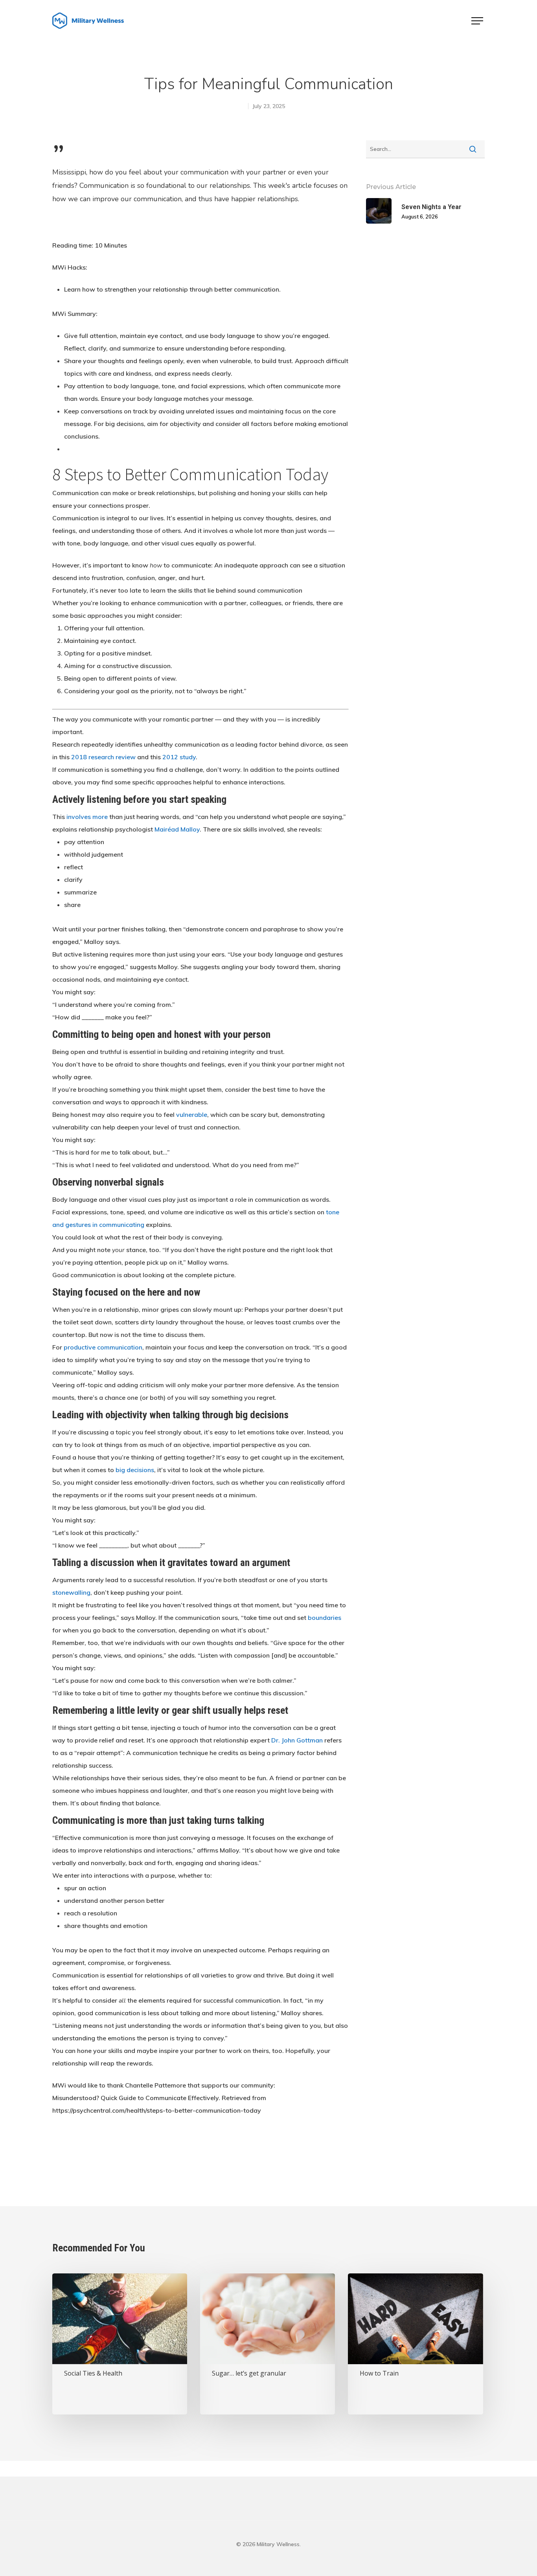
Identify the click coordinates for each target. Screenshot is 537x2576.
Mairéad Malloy (177, 829)
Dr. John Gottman (297, 1740)
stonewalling (71, 1592)
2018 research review (103, 757)
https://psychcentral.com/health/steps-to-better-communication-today (157, 2110)
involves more (87, 817)
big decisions (135, 1470)
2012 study (179, 757)
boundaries (325, 1618)
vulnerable (192, 1114)
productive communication (103, 1347)
